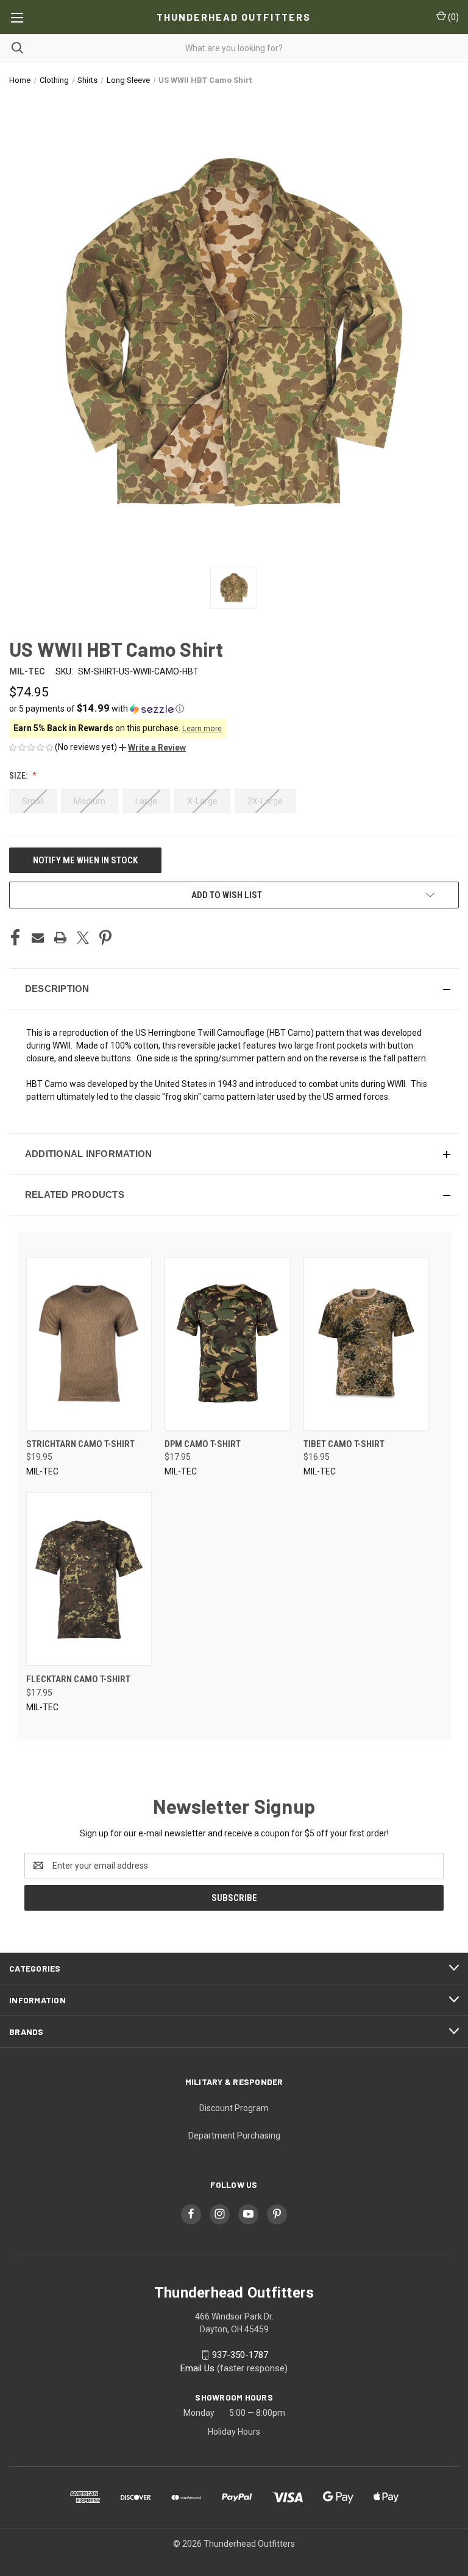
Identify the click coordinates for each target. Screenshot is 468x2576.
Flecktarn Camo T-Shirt (78, 1679)
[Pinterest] (105, 938)
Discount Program (234, 2108)
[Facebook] (15, 938)
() (452, 17)
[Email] (38, 938)
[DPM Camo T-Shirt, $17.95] (227, 1344)
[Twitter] (83, 938)
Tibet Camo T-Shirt (344, 1444)
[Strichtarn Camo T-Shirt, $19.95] (89, 1344)
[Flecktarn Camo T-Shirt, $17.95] (89, 1579)
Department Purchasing (234, 2135)
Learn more (202, 728)
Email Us (197, 2368)
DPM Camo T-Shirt (203, 1444)
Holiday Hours (234, 2432)
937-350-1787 (240, 2355)
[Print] (60, 938)
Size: (19, 776)
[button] (234, 709)
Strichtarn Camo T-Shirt (80, 1444)
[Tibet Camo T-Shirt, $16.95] (366, 1344)
